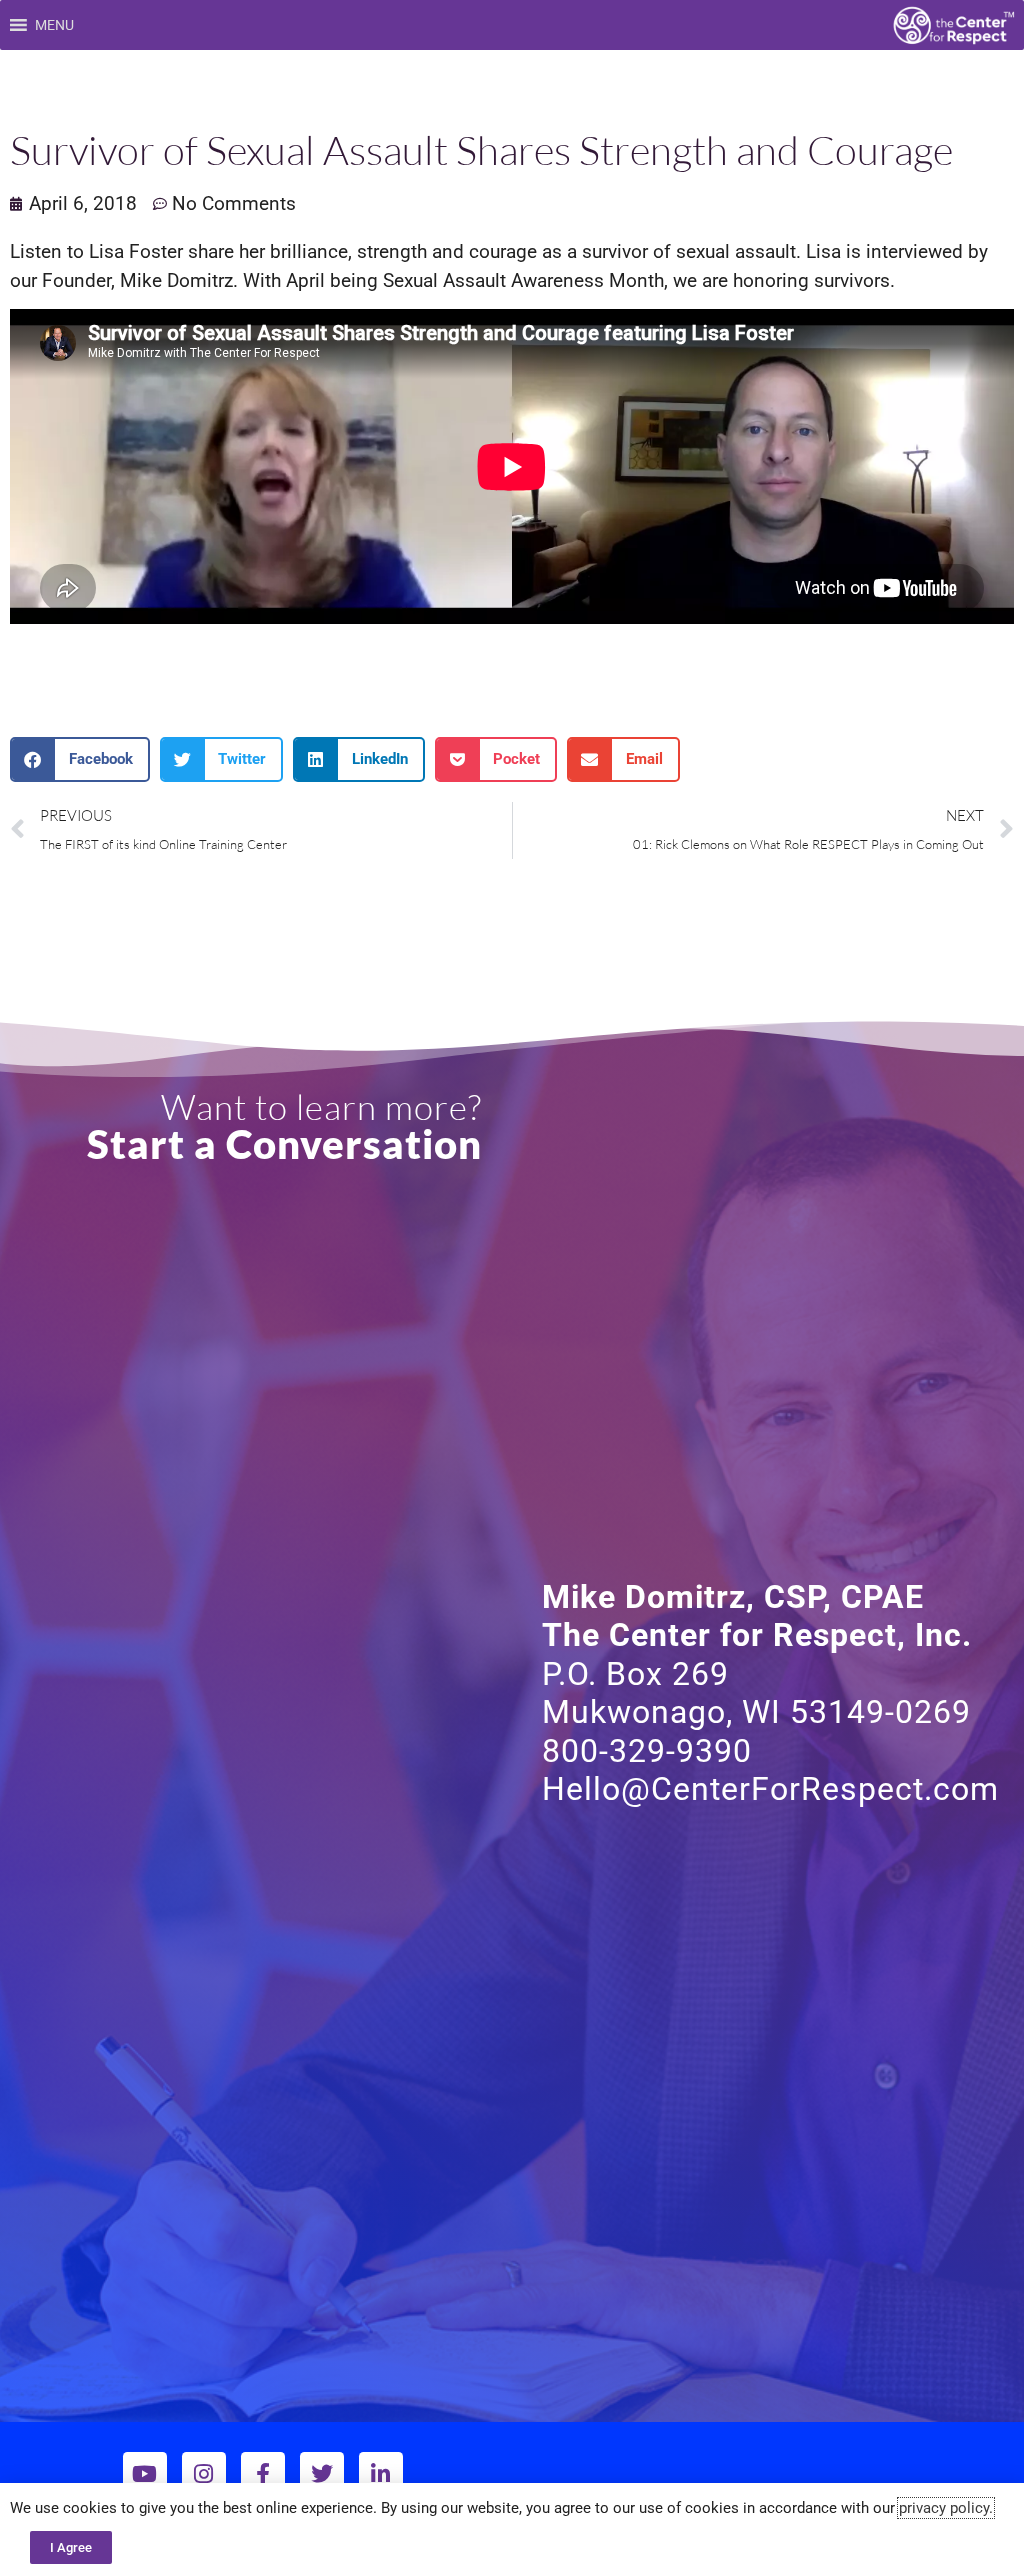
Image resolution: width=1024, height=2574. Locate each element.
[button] (54, 25)
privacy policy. (946, 2508)
